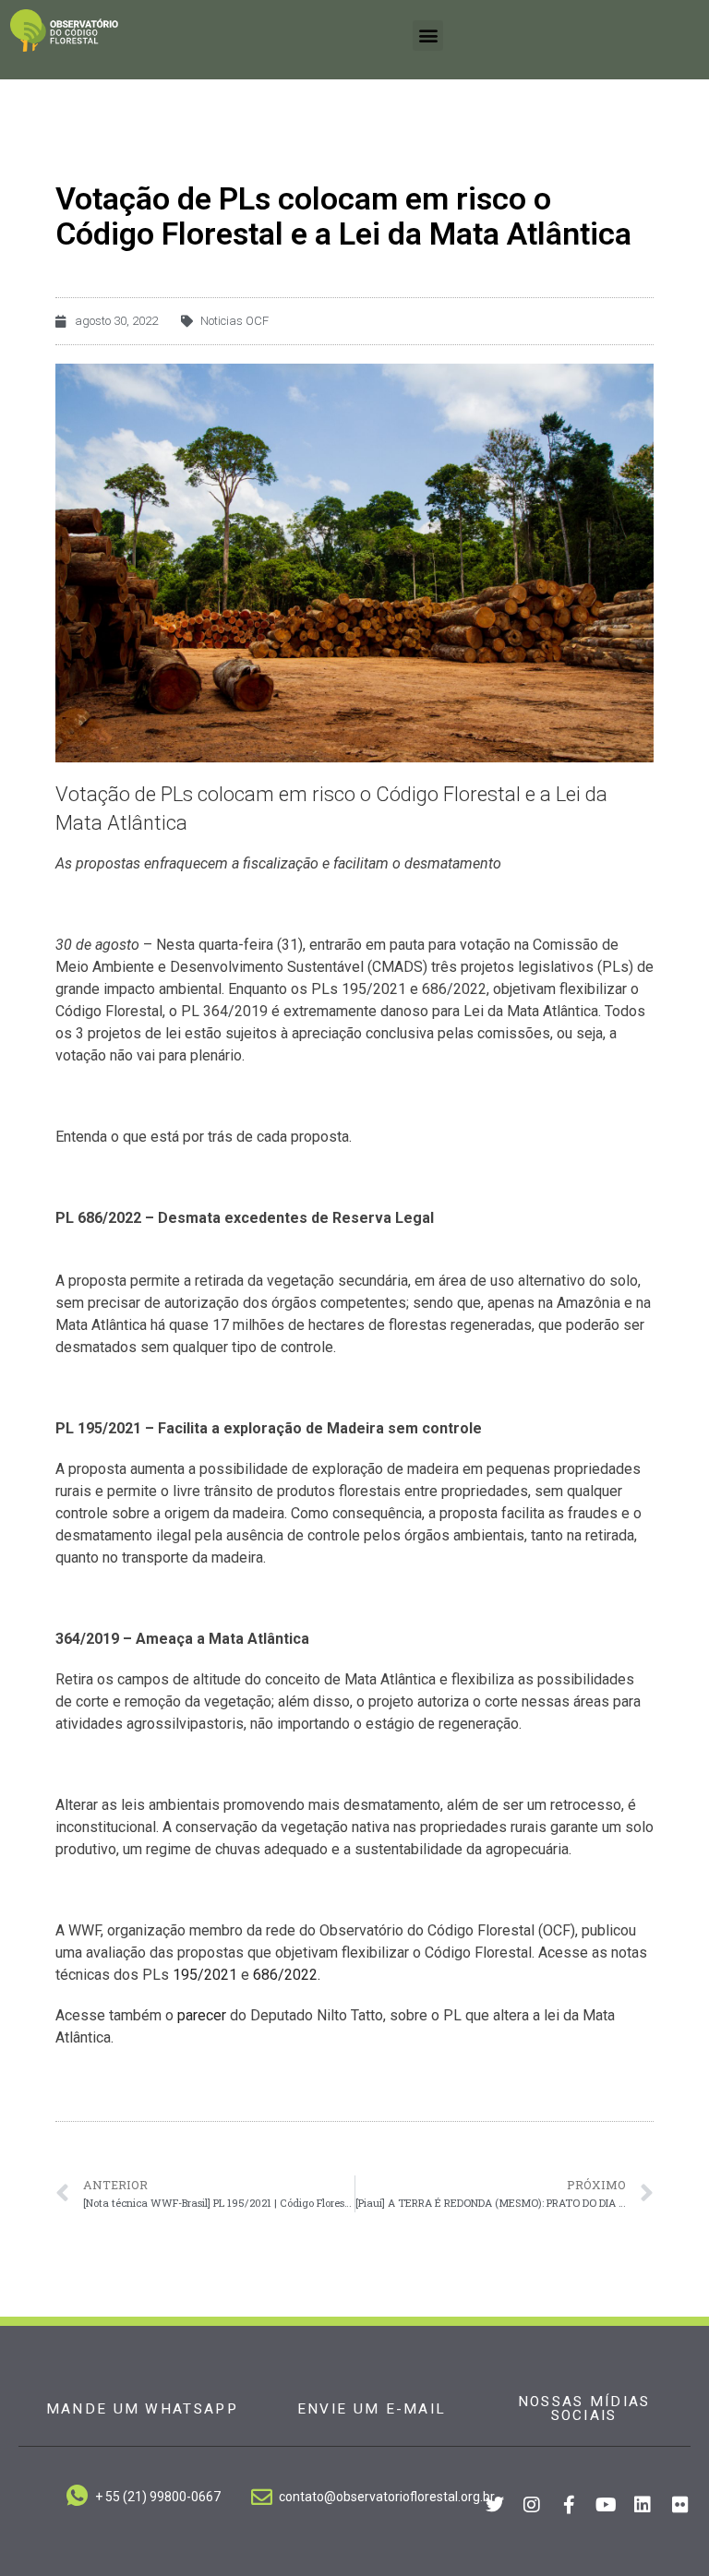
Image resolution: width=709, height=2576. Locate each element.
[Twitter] (495, 2505)
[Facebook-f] (569, 2505)
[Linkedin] (643, 2505)
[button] (428, 36)
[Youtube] (606, 2505)
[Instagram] (532, 2505)
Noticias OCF (234, 321)
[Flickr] (680, 2505)
